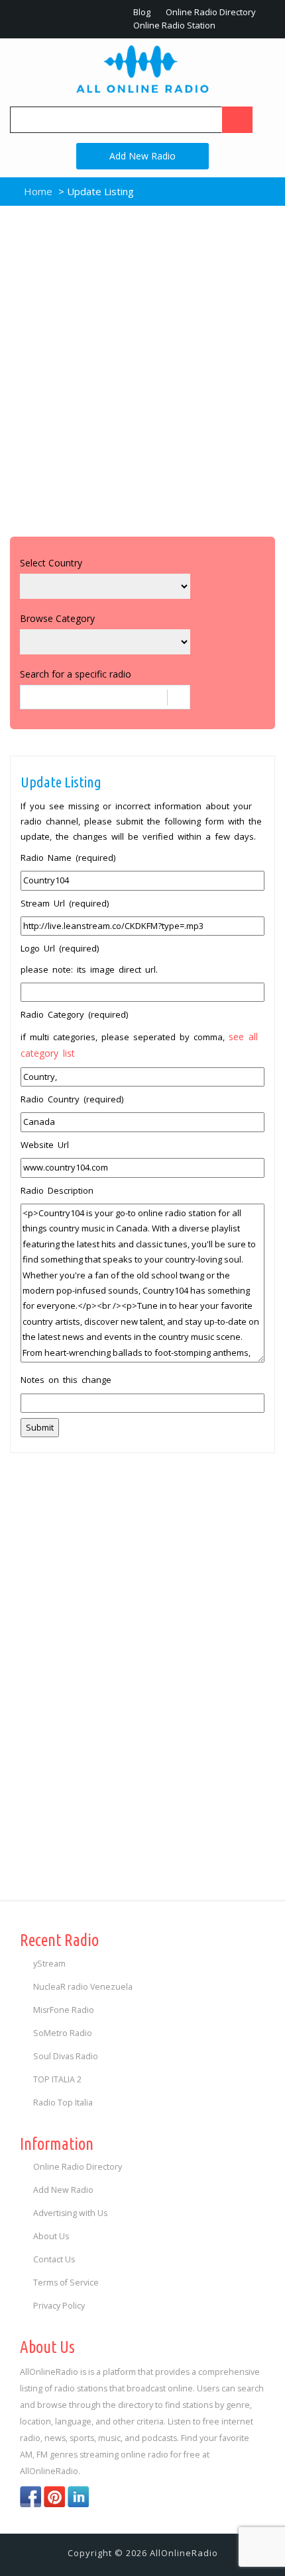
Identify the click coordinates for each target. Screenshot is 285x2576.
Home (37, 191)
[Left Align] (237, 120)
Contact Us (54, 2259)
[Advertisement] (142, 368)
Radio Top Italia (63, 2103)
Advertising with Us (70, 2213)
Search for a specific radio (76, 674)
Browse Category (57, 618)
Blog (141, 12)
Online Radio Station (173, 25)
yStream (49, 1964)
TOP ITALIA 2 (57, 2079)
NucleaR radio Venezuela (83, 1987)
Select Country (51, 563)
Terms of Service (66, 2283)
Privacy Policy (59, 2306)
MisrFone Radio (64, 2010)
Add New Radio (142, 156)
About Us (51, 2236)
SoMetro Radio (63, 2033)
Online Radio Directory (210, 12)
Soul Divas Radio (66, 2056)
